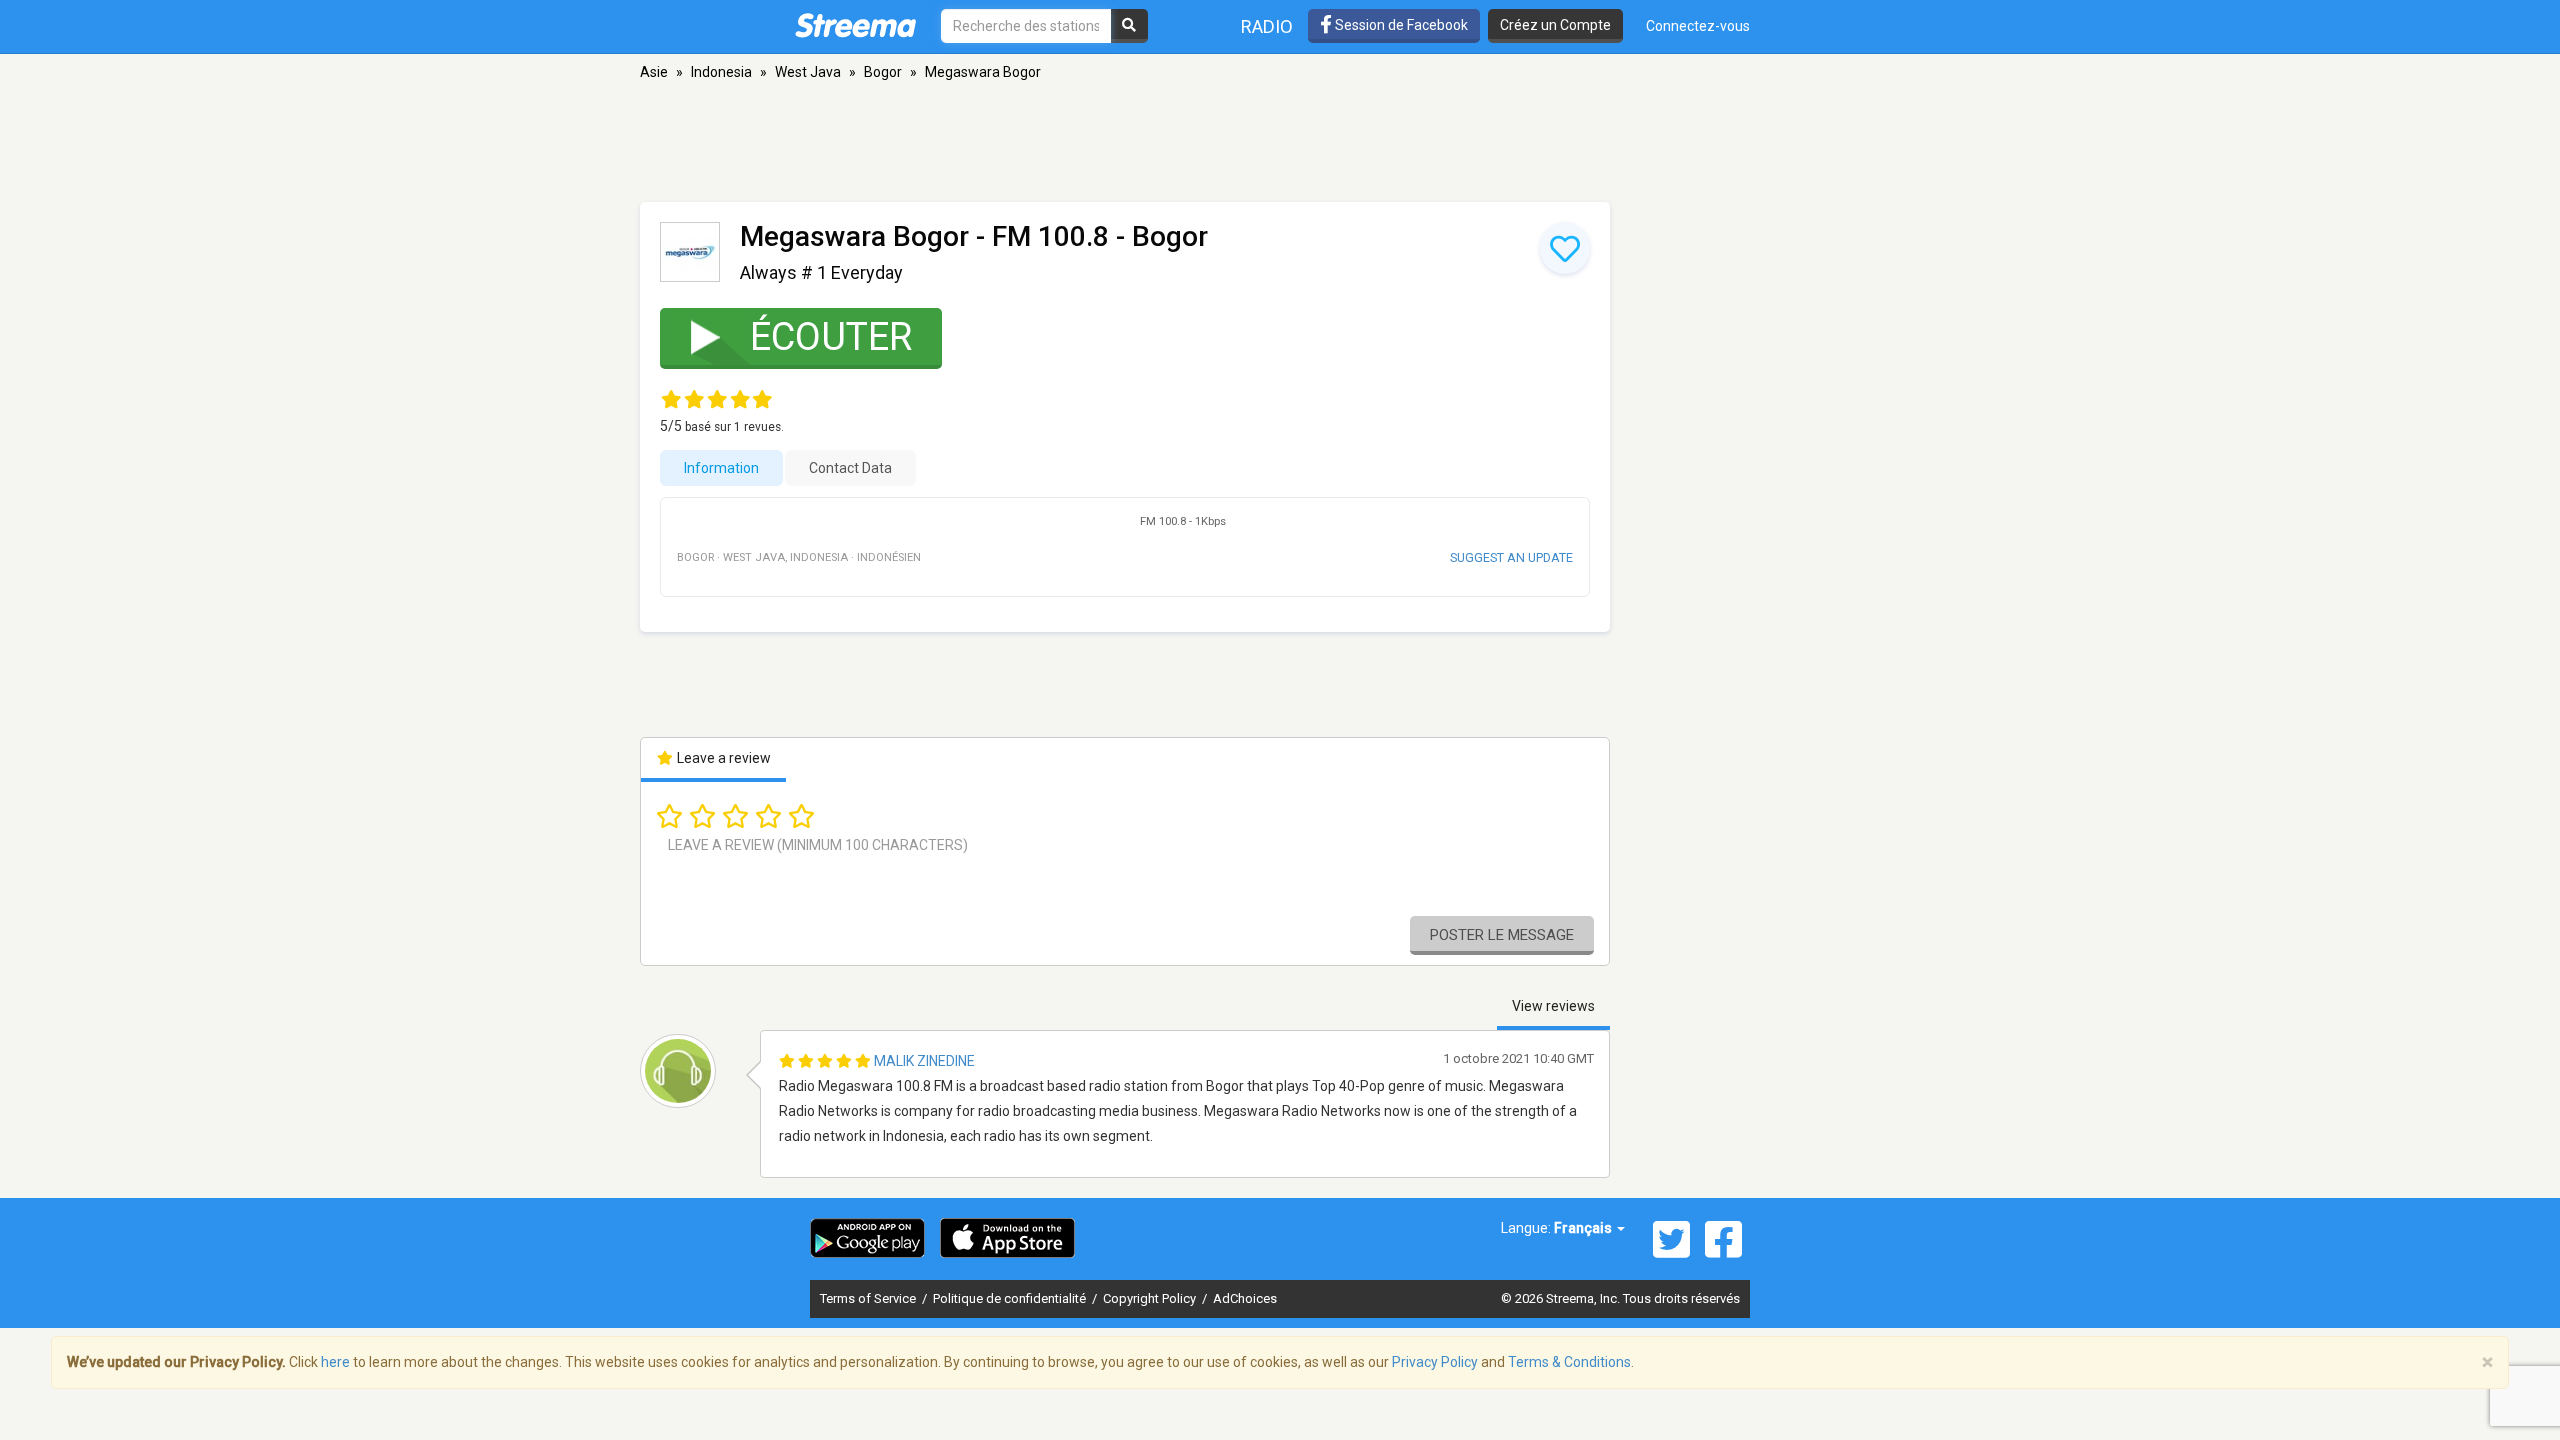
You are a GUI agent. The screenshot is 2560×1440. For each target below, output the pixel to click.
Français (1584, 1228)
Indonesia (721, 72)
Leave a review (722, 758)
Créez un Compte (1555, 25)
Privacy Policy (1435, 1362)
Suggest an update (1511, 557)
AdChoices (1245, 1298)
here (335, 1362)
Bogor (883, 72)
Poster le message (1502, 935)
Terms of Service (869, 1298)
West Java (808, 72)
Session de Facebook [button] (1400, 25)
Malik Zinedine (924, 1061)
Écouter (831, 337)
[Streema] (855, 25)
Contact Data (850, 468)
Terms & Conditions (1569, 1362)
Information (721, 468)
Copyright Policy (1151, 1298)
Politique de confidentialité (1011, 1298)
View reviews (1553, 1006)
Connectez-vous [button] (1698, 26)
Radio (1267, 26)
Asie (654, 72)
